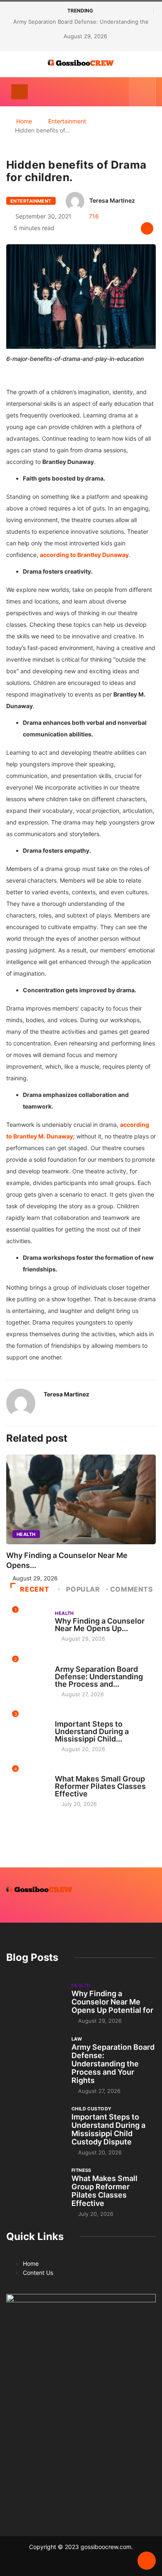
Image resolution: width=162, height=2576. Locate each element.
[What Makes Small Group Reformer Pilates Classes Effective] (35, 2188)
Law (60, 1661)
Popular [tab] (83, 1589)
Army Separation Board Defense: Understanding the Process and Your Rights (113, 2064)
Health (26, 1534)
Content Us (38, 2273)
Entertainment (67, 121)
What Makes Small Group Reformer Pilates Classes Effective (100, 1786)
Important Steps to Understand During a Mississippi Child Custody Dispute (108, 2129)
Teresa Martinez (112, 200)
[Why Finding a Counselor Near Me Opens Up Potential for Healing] (35, 2003)
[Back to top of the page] (147, 2561)
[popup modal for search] (142, 92)
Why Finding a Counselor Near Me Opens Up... (100, 1625)
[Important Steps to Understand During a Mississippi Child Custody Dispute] (35, 2126)
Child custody (75, 1716)
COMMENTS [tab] (132, 1589)
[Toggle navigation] (20, 92)
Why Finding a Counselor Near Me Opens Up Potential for (112, 2002)
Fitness (65, 1771)
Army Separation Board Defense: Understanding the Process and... (99, 1677)
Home (24, 121)
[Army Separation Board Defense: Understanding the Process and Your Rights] (35, 2057)
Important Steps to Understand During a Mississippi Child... (92, 1731)
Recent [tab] (34, 1589)
